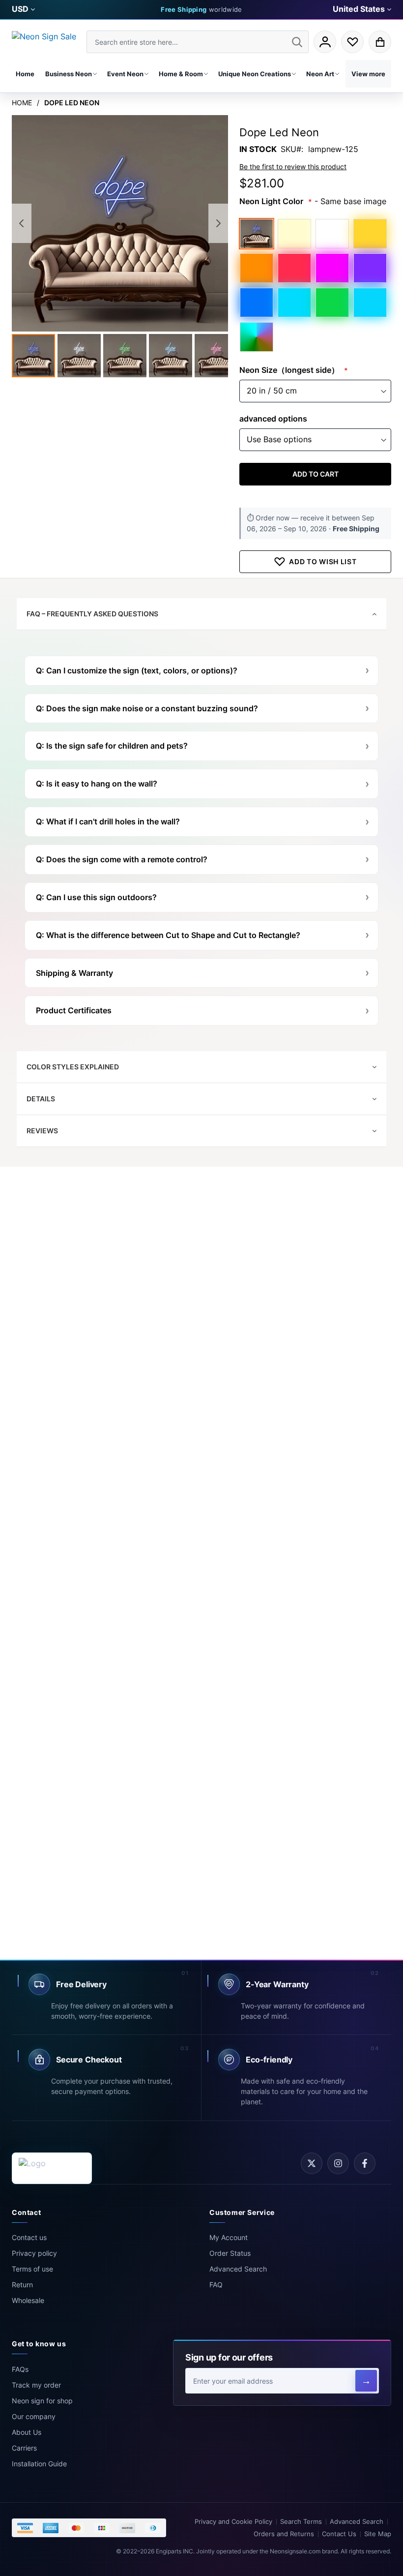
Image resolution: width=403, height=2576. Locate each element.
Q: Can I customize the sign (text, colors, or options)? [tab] (137, 670)
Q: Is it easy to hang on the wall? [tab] (97, 784)
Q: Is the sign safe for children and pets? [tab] (112, 746)
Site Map (378, 2534)
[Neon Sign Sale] (47, 42)
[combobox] (198, 42)
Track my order (36, 2385)
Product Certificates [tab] (74, 1010)
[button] (23, 9)
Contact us (29, 2237)
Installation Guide (39, 2464)
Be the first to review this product (293, 167)
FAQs (20, 2369)
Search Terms (301, 2522)
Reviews (42, 1131)
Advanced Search (238, 2269)
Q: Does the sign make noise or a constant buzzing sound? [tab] (147, 708)
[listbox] (315, 285)
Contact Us (339, 2534)
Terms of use (32, 2269)
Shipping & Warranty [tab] (74, 973)
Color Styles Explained (73, 1067)
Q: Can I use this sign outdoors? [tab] (96, 897)
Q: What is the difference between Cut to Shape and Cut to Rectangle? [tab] (168, 935)
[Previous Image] (22, 223)
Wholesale (28, 2300)
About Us (27, 2432)
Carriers (24, 2448)
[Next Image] (218, 223)
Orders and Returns (284, 2534)
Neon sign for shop (42, 2401)
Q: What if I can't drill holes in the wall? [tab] (108, 821)
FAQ (216, 2285)
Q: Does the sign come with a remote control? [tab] (122, 859)
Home (22, 103)
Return (22, 2285)
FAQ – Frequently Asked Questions (92, 614)
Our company (34, 2416)
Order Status (230, 2253)
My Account (229, 2237)
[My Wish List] (352, 42)
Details (41, 1099)
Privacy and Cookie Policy (233, 2522)
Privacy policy (34, 2253)
